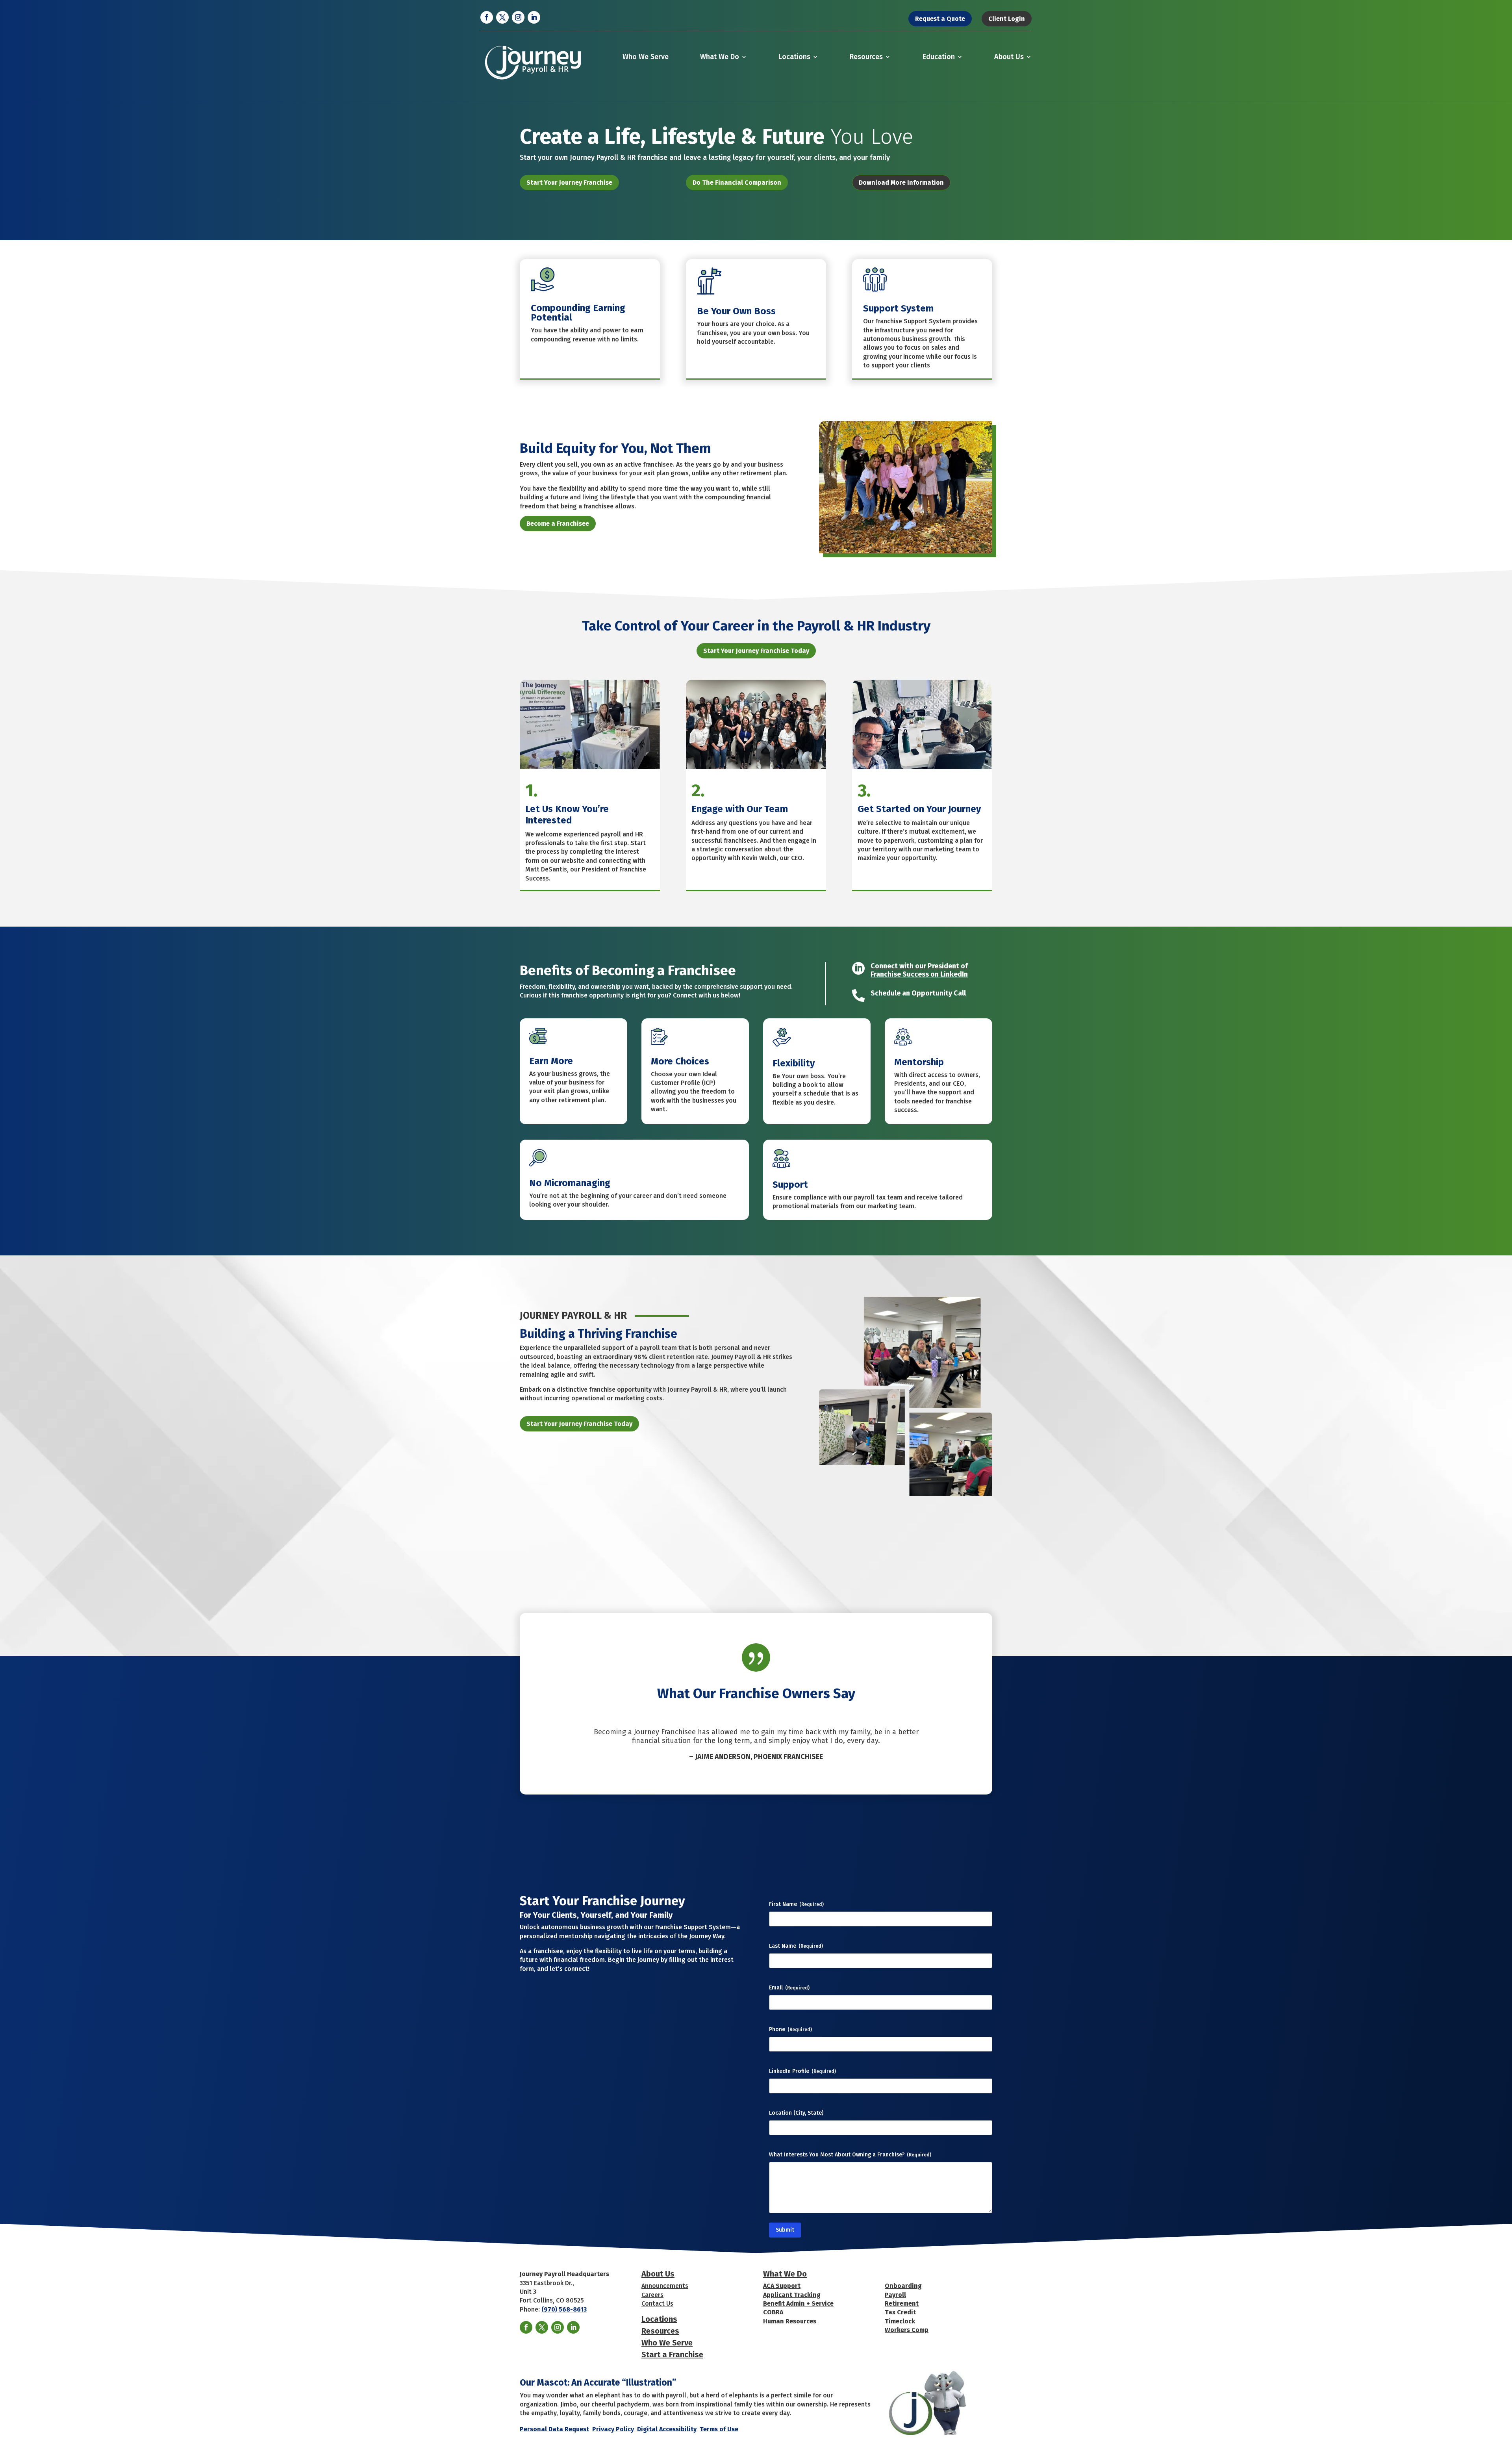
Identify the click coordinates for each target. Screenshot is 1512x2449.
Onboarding (903, 2286)
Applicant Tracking (792, 2295)
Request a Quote (940, 19)
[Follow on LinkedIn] (534, 17)
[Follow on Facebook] (487, 17)
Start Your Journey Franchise (569, 183)
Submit (785, 2230)
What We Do (720, 57)
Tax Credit (900, 2312)
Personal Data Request (554, 2429)
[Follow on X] (502, 17)
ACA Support (782, 2286)
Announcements (665, 2286)
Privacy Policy (613, 2429)
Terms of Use (719, 2429)
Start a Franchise (672, 2354)
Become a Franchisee (558, 524)
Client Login (1007, 19)
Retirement (902, 2303)
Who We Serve (646, 57)
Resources (866, 57)
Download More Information (901, 183)
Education (939, 57)
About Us (1009, 57)
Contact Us (657, 2303)
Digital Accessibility (667, 2429)
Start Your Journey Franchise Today (756, 651)
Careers (652, 2295)
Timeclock (900, 2321)
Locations (794, 57)
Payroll (895, 2295)
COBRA (773, 2312)
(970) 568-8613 (564, 2309)
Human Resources (790, 2321)
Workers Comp (907, 2330)
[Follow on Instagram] (518, 17)
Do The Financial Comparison (737, 183)
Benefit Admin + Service (798, 2303)
